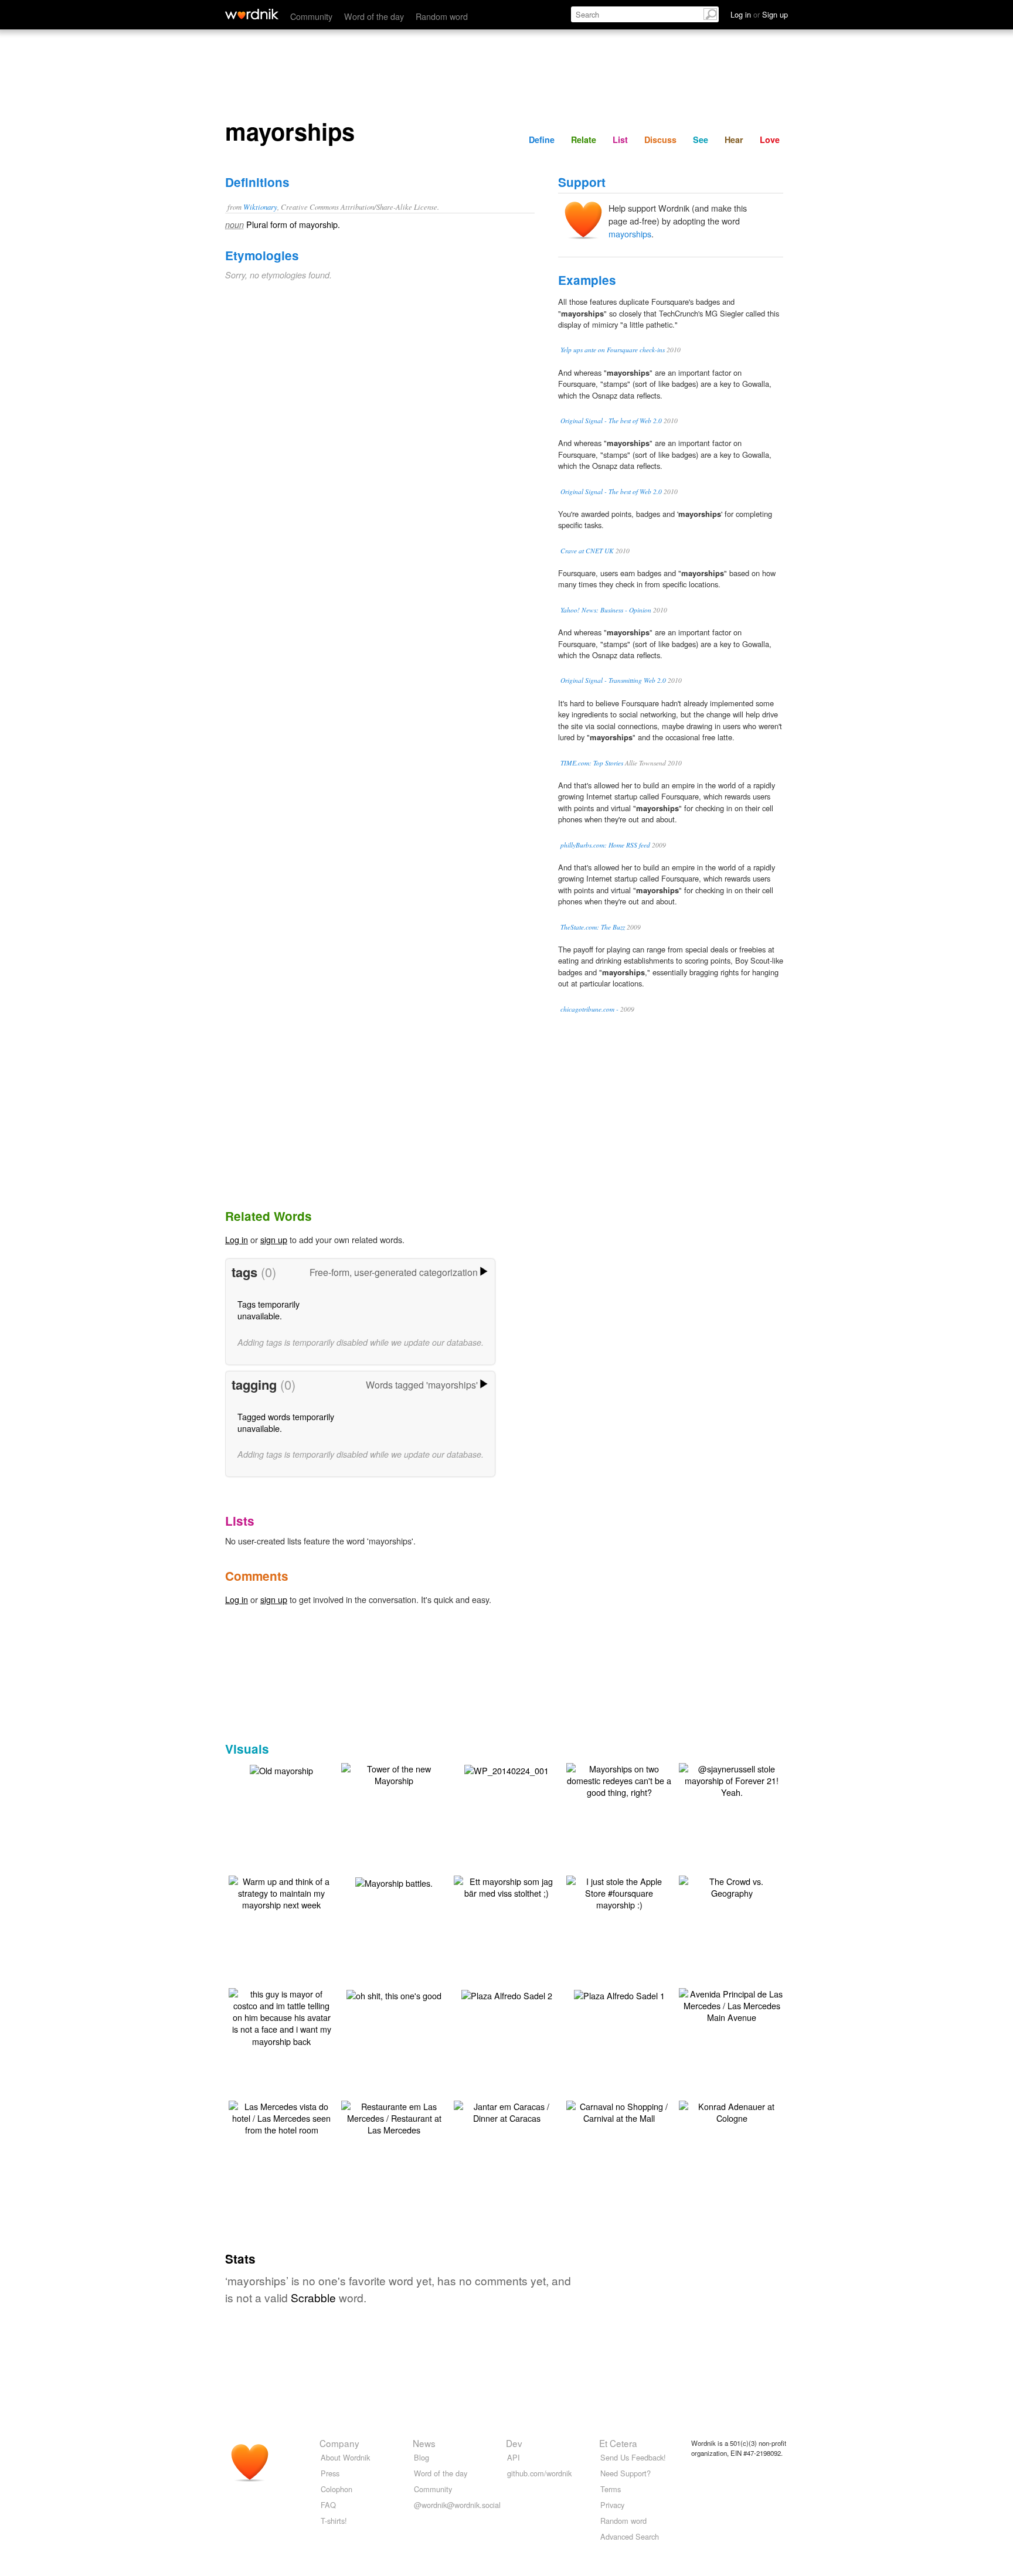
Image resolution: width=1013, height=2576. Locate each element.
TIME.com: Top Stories (592, 763)
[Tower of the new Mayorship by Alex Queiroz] (394, 1773)
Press (330, 2473)
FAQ (328, 2505)
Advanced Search (630, 2536)
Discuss (660, 139)
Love (770, 139)
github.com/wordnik (539, 2473)
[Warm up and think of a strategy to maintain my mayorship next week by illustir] (281, 1892)
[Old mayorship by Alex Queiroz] (281, 1769)
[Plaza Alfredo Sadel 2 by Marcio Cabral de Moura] (507, 1994)
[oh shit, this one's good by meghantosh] (394, 1994)
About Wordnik (345, 2457)
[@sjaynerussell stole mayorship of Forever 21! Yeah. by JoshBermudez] (732, 1779)
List (620, 139)
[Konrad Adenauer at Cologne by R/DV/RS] (732, 2111)
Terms (611, 2489)
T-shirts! (334, 2521)
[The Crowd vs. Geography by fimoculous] (732, 1886)
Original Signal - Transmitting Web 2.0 (613, 680)
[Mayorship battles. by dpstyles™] (394, 1882)
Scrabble (313, 2297)
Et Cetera (618, 2443)
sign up (274, 1239)
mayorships (630, 234)
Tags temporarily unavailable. (268, 1310)
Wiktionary (260, 207)
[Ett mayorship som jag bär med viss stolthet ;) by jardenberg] (506, 1886)
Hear (734, 139)
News (424, 2443)
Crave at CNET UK (587, 551)
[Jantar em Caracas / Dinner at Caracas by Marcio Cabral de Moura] (506, 2111)
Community (311, 16)
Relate (584, 139)
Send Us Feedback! (633, 2457)
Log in (237, 1239)
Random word (442, 16)
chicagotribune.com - (589, 1009)
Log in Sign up (759, 14)
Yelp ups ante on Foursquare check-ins (613, 350)
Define (542, 139)
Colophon (336, 2489)
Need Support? (626, 2473)
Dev (514, 2443)
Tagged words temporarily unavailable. (286, 1422)
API (514, 2457)
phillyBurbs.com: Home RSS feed (605, 845)
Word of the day (374, 16)
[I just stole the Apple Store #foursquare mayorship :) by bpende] (619, 1892)
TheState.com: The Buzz (593, 927)
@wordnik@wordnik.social (457, 2505)
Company (339, 2443)
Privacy (612, 2505)
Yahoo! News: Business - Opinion (606, 610)
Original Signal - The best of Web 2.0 (611, 421)
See (701, 139)
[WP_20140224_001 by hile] (506, 1769)
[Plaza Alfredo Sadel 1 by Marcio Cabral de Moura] (619, 1994)
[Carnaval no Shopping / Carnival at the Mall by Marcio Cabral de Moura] (619, 2111)
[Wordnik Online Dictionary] (252, 14)
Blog (421, 2457)
